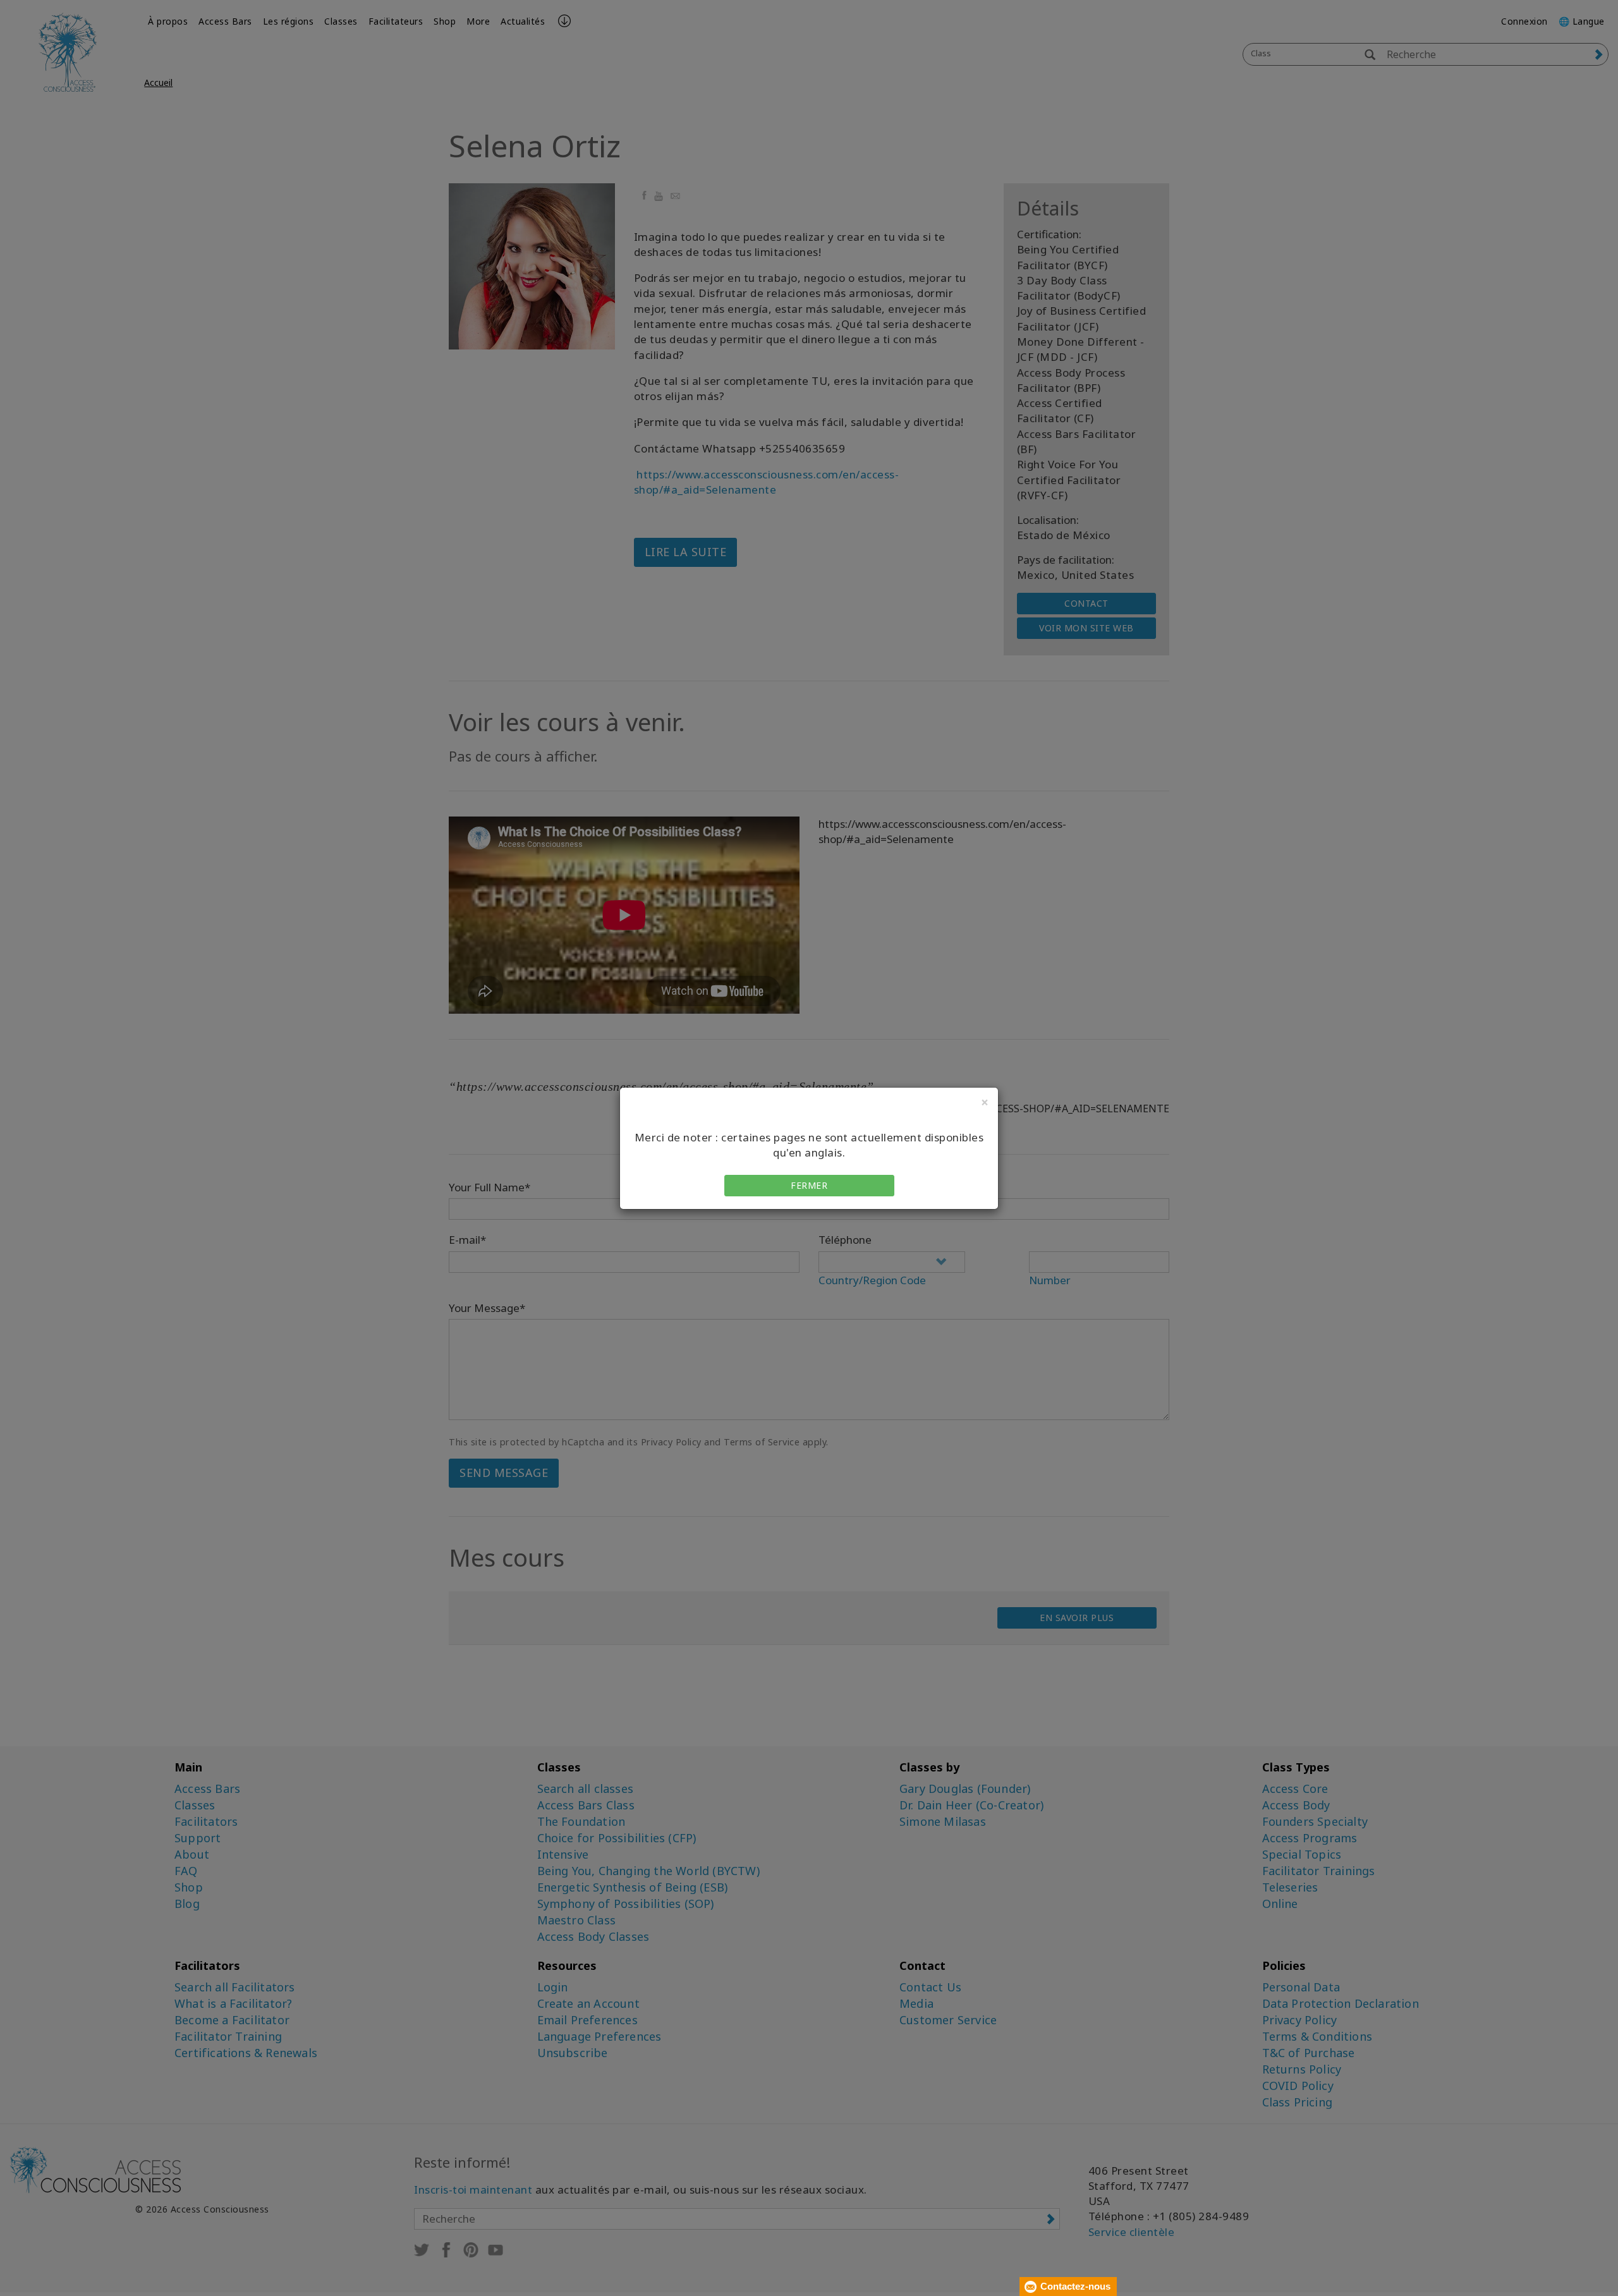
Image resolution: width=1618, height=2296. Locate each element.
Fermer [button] (809, 1185)
